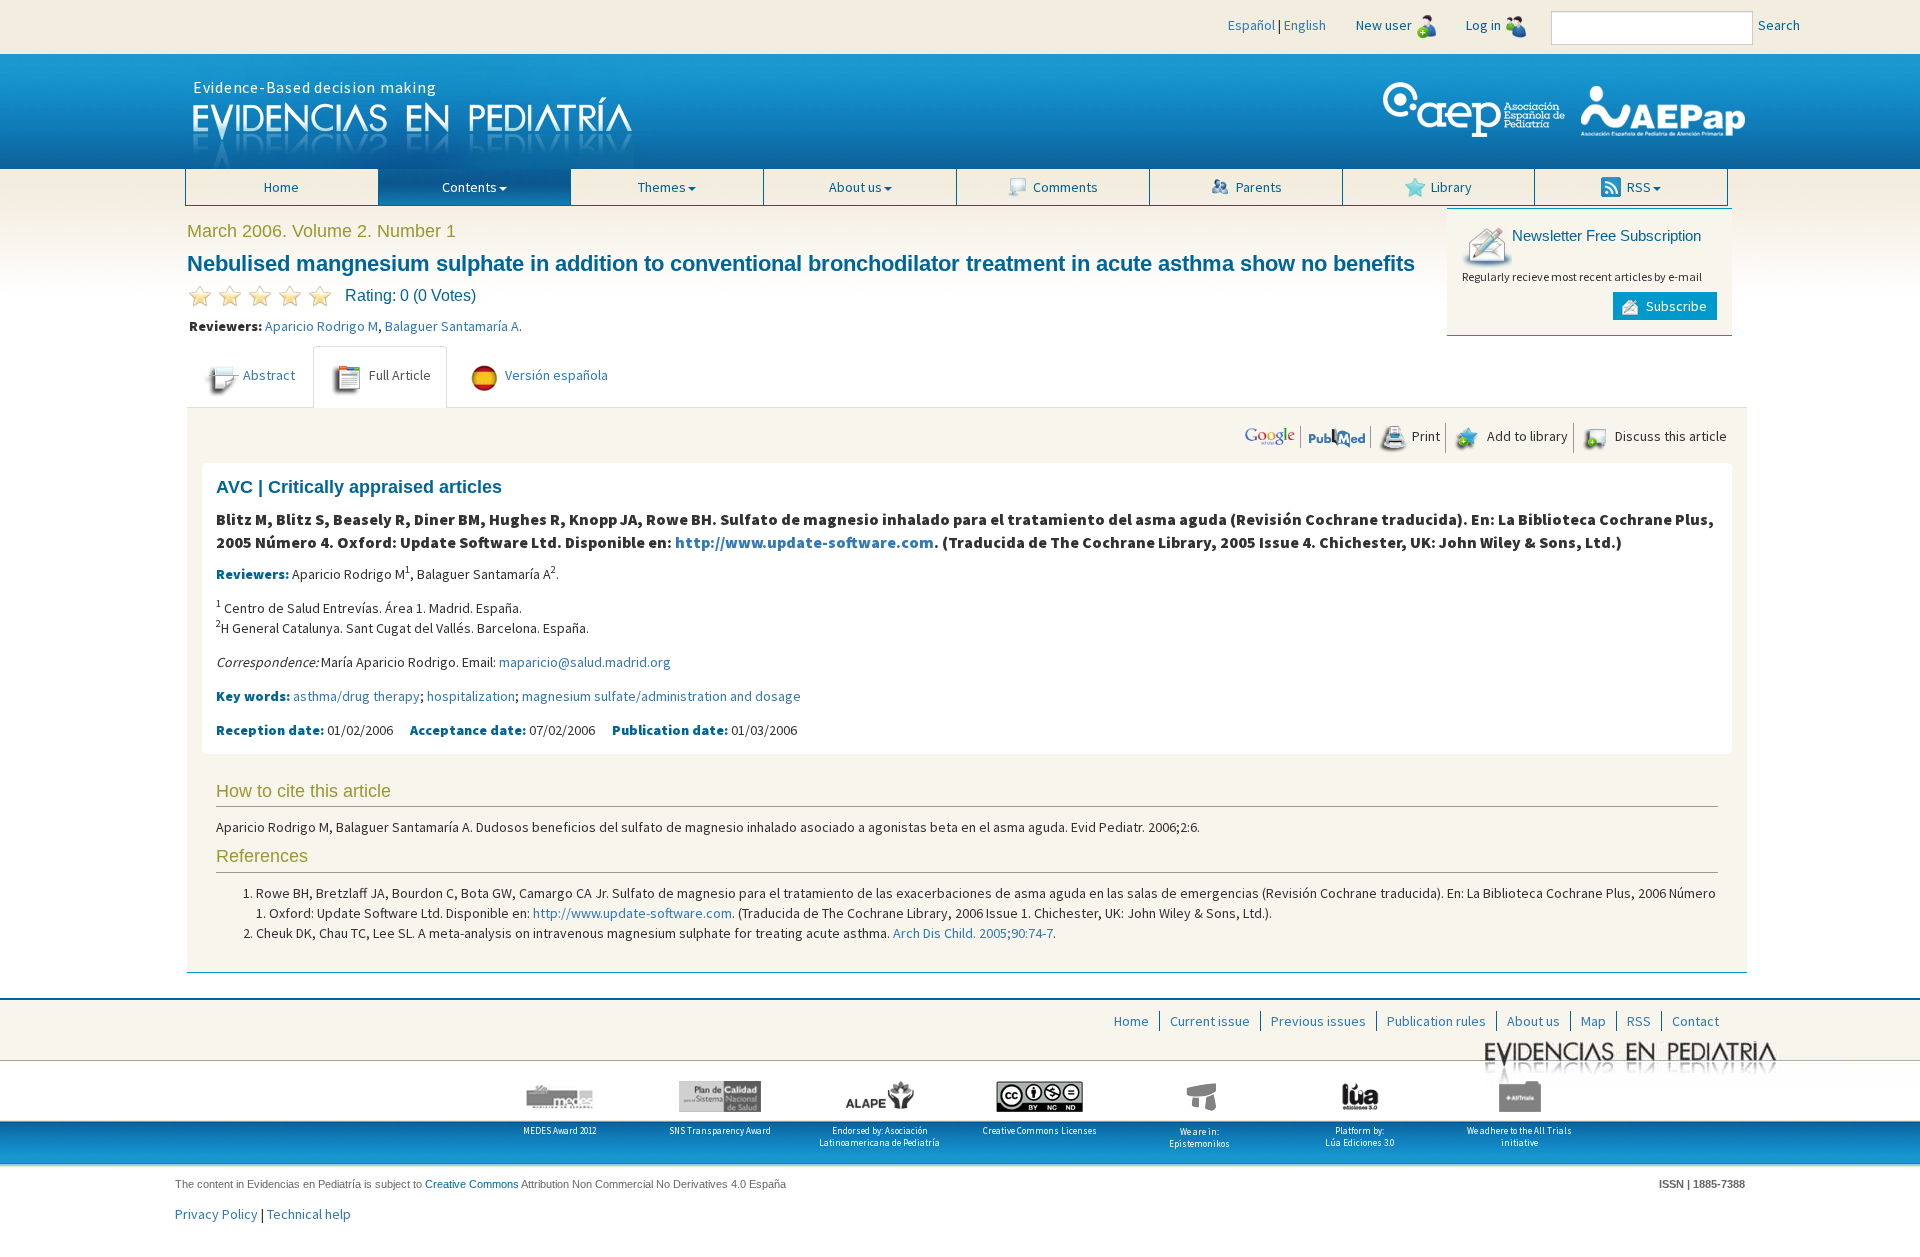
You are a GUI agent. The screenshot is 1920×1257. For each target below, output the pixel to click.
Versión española (556, 375)
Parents (1259, 187)
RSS (1639, 1021)
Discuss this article (1669, 436)
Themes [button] (662, 187)
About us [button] (855, 187)
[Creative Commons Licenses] (1040, 1089)
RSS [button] (1639, 187)
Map (1593, 1021)
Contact (1695, 1021)
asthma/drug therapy (356, 696)
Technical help (309, 1214)
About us (1533, 1021)
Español (1251, 25)
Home (281, 187)
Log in (1483, 25)
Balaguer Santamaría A (452, 326)
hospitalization (471, 696)
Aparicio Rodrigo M (321, 326)
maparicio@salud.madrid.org (585, 662)
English (1305, 25)
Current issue (1210, 1021)
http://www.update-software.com (804, 542)
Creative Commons (472, 1184)
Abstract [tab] (269, 375)
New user (1384, 25)
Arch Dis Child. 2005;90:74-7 (973, 933)
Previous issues (1318, 1021)
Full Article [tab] (400, 375)
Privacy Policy (216, 1214)
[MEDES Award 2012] (560, 1089)
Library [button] (1451, 187)
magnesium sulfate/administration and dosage (661, 696)
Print (1424, 436)
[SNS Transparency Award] (720, 1089)
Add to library (1526, 436)
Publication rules (1436, 1021)
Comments (1065, 187)
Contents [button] (469, 187)
